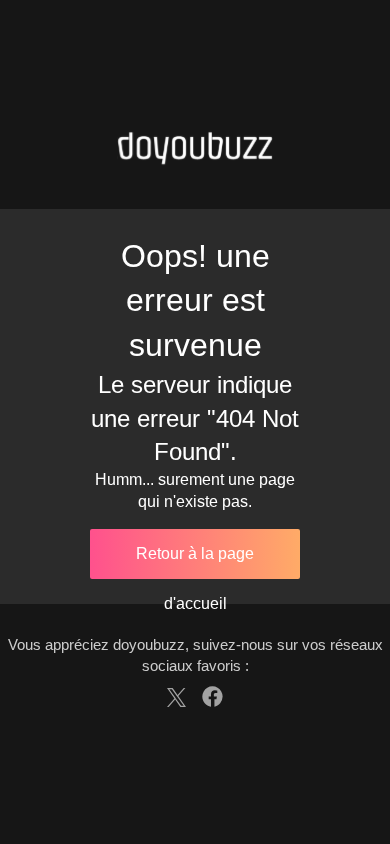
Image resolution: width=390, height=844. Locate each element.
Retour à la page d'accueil (195, 562)
